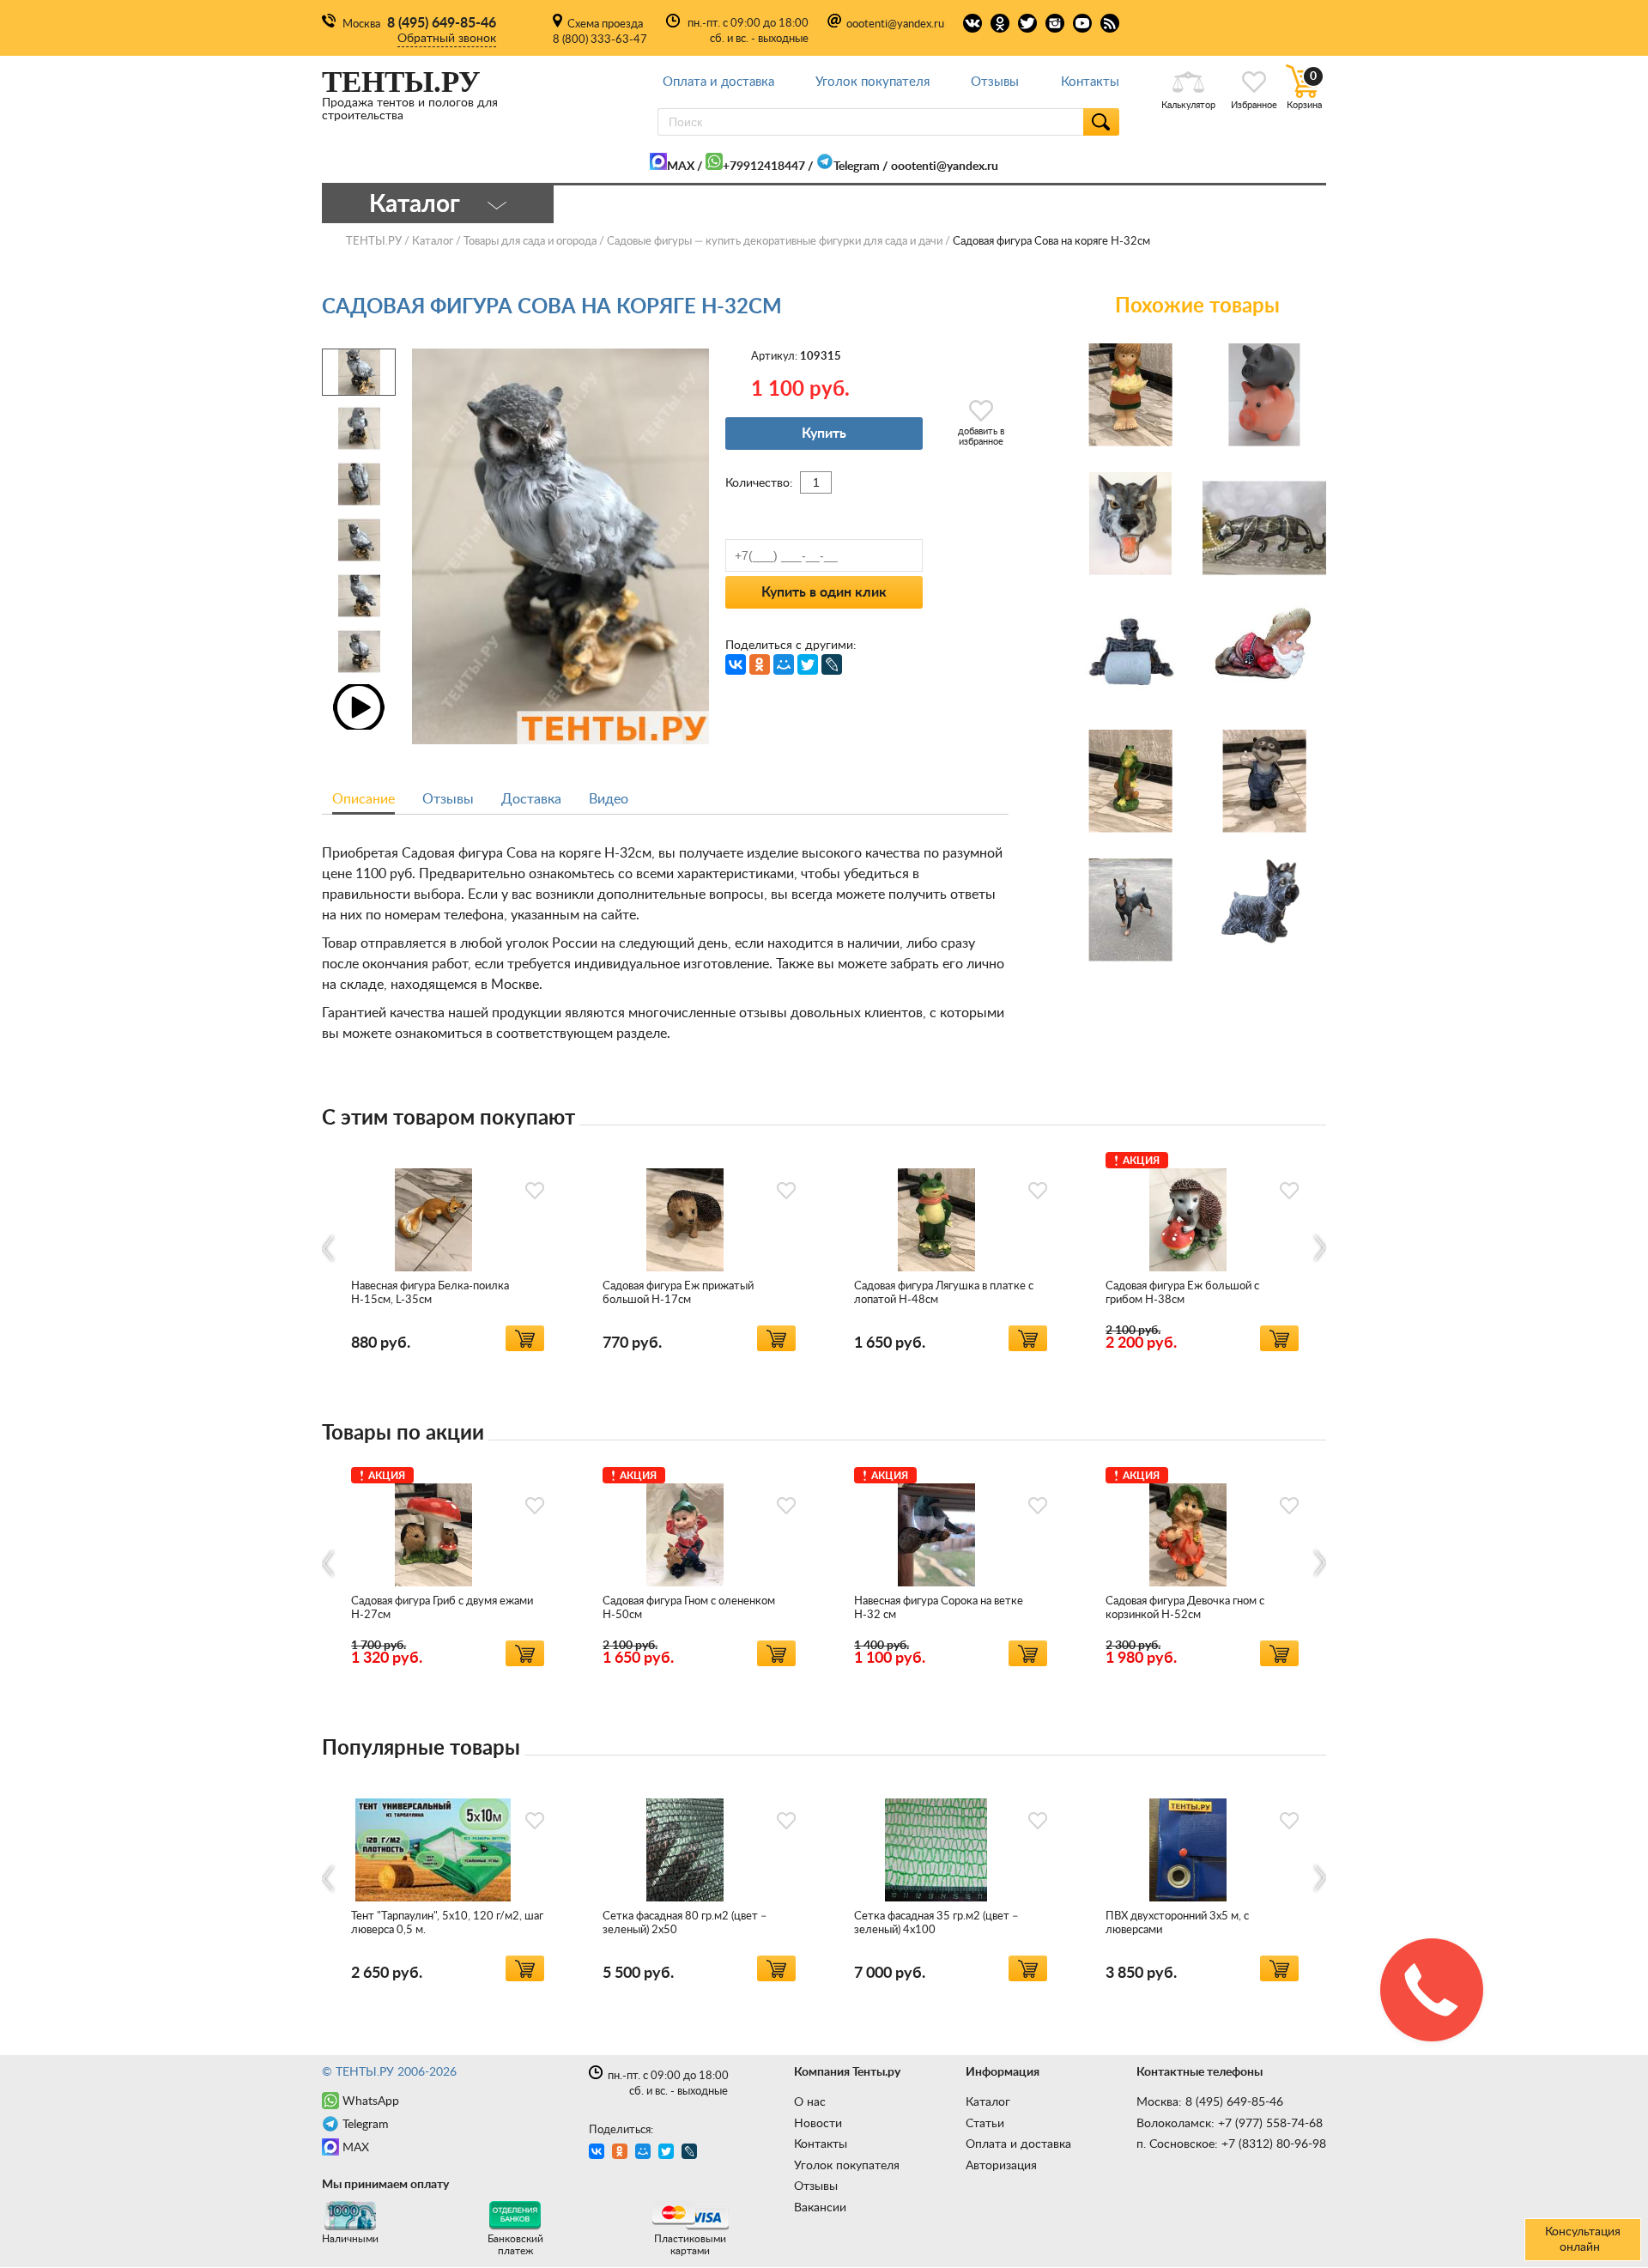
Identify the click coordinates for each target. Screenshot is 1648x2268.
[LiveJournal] (832, 664)
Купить (824, 434)
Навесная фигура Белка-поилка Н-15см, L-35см (430, 1293)
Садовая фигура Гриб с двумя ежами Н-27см (442, 1608)
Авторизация (1001, 2166)
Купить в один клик (824, 592)
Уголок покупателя (872, 82)
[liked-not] (535, 1191)
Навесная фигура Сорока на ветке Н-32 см (939, 1608)
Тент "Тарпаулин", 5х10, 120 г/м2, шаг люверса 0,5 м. (447, 1923)
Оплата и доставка (718, 82)
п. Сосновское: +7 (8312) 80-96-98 (1231, 2144)
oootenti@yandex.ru (895, 24)
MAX (681, 167)
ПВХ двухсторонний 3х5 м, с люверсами (1177, 1923)
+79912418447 (764, 167)
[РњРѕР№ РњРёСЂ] (784, 664)
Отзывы (995, 82)
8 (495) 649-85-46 (442, 23)
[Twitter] (808, 664)
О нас (810, 2102)
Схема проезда (605, 24)
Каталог (988, 2102)
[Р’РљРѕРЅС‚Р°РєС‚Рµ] (736, 664)
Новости (818, 2124)
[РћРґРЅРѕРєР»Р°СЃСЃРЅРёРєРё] (760, 664)
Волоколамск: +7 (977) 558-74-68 (1230, 2124)
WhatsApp (371, 2101)
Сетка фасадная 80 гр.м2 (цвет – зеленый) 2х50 (685, 1923)
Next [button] (1319, 1248)
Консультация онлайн (1583, 2240)
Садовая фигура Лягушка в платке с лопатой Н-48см (944, 1293)
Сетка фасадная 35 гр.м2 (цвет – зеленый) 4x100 (936, 1923)
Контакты (1090, 82)
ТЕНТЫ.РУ (374, 242)
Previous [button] (329, 1248)
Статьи (985, 2124)
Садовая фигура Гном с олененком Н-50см (689, 1608)
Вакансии (820, 2208)
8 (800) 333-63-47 (600, 40)
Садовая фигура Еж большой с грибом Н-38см (1182, 1293)
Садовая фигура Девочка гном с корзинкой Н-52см (1185, 1608)
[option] (448, 1249)
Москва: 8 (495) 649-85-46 (1210, 2102)
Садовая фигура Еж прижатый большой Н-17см (678, 1293)
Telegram (857, 167)
